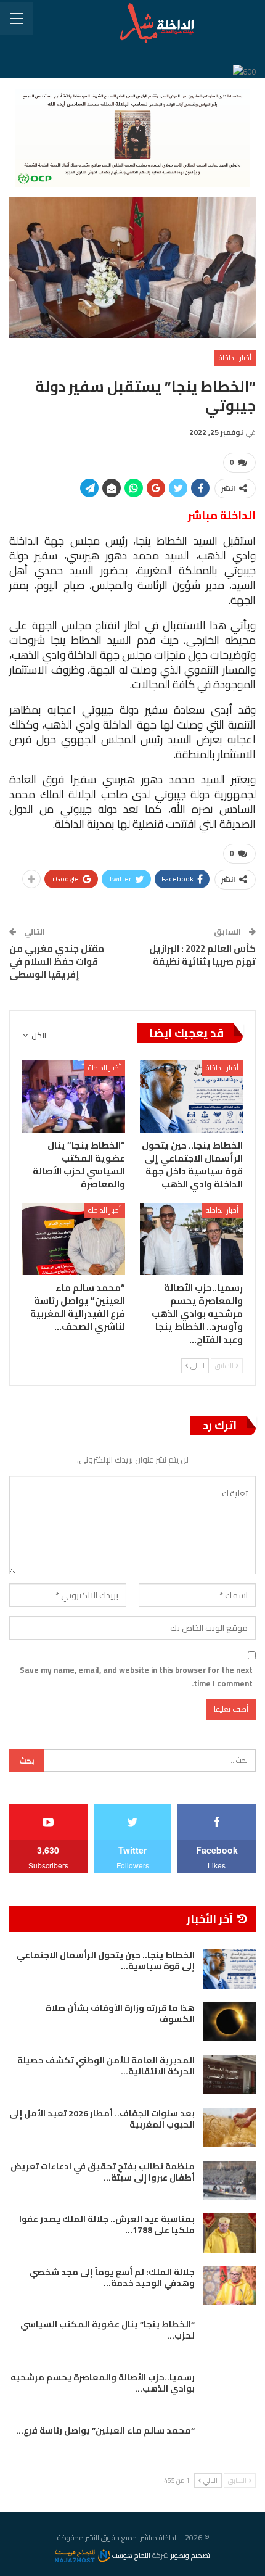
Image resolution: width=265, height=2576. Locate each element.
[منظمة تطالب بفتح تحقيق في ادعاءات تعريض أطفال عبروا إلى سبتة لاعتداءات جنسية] (229, 2181)
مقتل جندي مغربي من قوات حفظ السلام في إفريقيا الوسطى (57, 961)
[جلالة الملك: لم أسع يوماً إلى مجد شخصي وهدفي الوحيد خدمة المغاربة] (229, 2286)
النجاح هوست (130, 2555)
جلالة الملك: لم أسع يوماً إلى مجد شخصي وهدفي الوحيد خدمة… (112, 2277)
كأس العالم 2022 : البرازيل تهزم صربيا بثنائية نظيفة (202, 955)
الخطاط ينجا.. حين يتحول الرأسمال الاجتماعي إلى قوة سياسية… (106, 1960)
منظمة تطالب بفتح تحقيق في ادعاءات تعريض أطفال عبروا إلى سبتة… (103, 2172)
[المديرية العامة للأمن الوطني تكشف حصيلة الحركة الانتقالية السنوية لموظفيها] (229, 2074)
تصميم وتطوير (190, 2555)
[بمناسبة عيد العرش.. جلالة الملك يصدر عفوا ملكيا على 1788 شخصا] (229, 2233)
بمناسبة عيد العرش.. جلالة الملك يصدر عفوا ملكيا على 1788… (107, 2224)
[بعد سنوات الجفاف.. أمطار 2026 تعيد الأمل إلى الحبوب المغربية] (229, 2128)
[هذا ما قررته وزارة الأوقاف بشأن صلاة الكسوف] (229, 2022)
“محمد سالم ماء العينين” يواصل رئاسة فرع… (105, 2430)
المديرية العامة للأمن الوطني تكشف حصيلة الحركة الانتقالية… (106, 2066)
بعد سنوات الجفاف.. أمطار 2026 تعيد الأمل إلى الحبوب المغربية (102, 2119)
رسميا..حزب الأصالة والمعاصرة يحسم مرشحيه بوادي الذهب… (103, 2383)
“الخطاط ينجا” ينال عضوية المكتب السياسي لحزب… (108, 2330)
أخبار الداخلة (235, 357)
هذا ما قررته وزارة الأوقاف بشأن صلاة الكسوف (120, 2013)
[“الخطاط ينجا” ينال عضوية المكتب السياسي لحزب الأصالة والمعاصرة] (74, 1096)
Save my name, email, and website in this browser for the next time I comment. (136, 1677)
